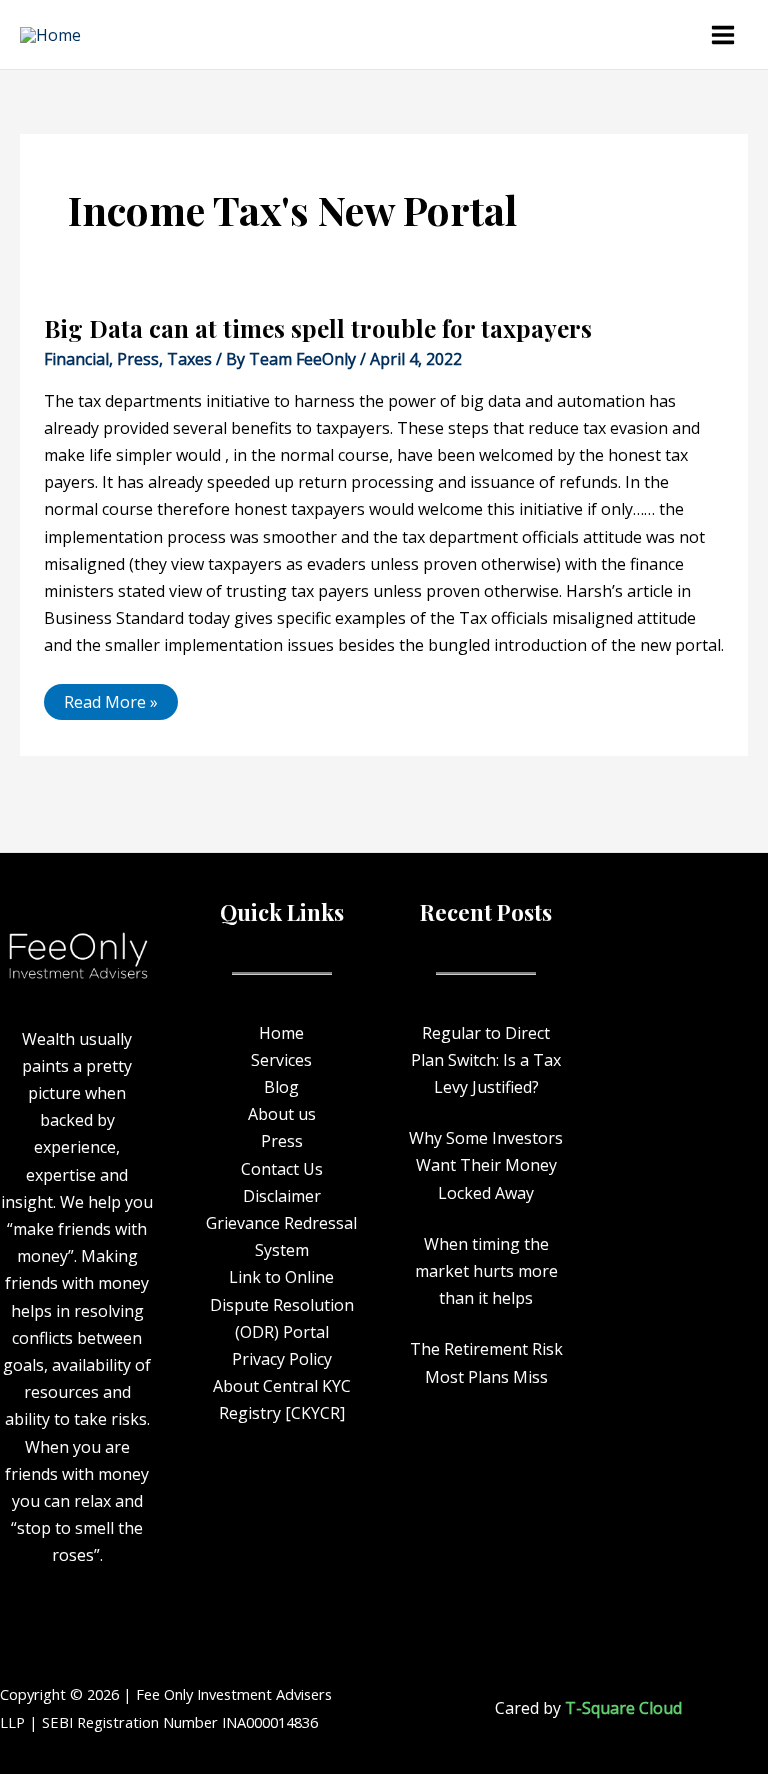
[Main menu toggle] (723, 35)
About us (282, 1114)
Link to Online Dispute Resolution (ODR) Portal (282, 1304)
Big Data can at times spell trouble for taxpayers (318, 328)
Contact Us (282, 1169)
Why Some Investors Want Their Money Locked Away (486, 1165)
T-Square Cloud (623, 1708)
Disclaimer (282, 1196)
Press (138, 359)
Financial (76, 359)
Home (281, 1033)
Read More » (110, 698)
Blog (281, 1087)
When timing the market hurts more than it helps (486, 1271)
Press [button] (282, 1141)
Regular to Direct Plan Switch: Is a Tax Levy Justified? (486, 1060)
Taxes (189, 359)
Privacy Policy (282, 1359)
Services (281, 1060)
